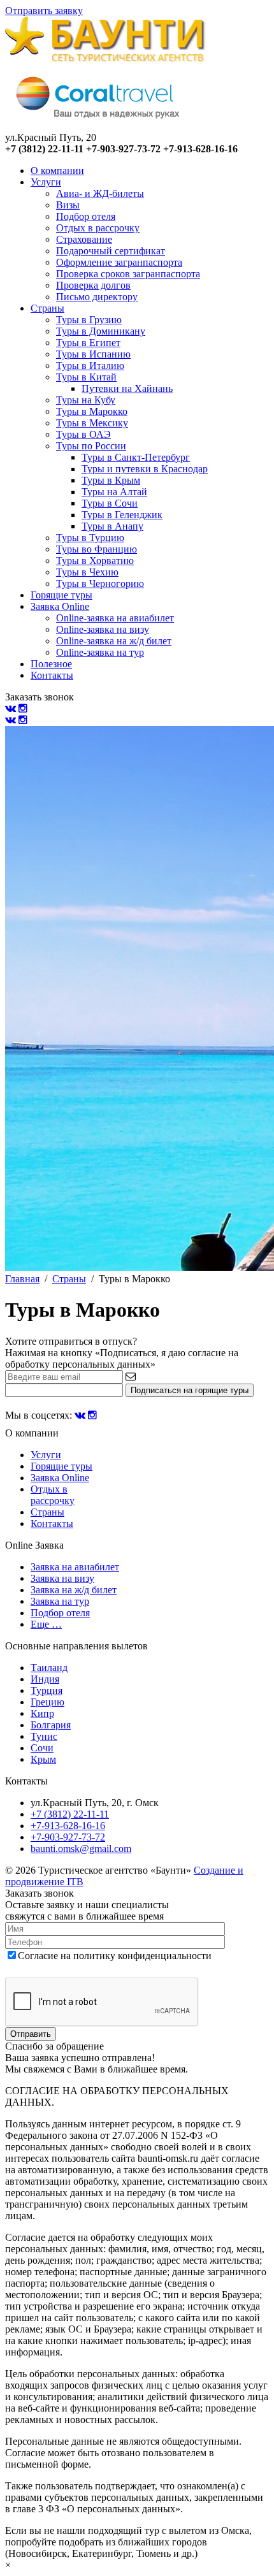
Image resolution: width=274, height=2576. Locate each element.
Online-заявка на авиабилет (115, 618)
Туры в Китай (86, 377)
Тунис (44, 1736)
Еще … (46, 1624)
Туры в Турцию (90, 538)
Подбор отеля (86, 216)
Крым (43, 1759)
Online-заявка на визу (103, 629)
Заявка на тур (60, 1601)
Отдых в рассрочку (98, 228)
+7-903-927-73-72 (68, 1837)
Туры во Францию (97, 549)
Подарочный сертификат (111, 251)
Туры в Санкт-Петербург (136, 457)
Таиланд (49, 1668)
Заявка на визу (62, 1578)
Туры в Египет (88, 343)
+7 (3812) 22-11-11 (70, 1814)
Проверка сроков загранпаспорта (128, 274)
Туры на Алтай (114, 492)
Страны (47, 308)
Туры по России (91, 446)
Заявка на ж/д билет (74, 1590)
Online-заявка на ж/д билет (114, 641)
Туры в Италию (90, 365)
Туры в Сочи (110, 503)
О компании (57, 170)
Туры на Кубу (86, 400)
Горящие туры (61, 595)
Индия (45, 1679)
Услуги (46, 182)
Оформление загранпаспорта (119, 262)
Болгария (51, 1725)
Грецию (47, 1702)
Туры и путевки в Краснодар (145, 469)
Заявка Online (60, 606)
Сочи (42, 1748)
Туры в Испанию (93, 354)
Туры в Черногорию (100, 583)
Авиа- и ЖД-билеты (100, 193)
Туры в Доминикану (101, 331)
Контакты (52, 675)
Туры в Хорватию (95, 561)
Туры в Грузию (89, 320)
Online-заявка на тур (100, 652)
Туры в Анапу (112, 526)
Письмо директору (97, 297)
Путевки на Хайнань (127, 388)
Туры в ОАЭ (83, 434)
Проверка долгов (93, 285)
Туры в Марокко (92, 411)
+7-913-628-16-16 (68, 1826)
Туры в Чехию (87, 572)
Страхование (84, 239)
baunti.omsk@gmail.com (81, 1849)
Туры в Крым (111, 480)
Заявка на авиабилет (75, 1567)
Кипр (42, 1713)
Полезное (51, 664)
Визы (68, 205)
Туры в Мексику (92, 423)
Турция (47, 1690)
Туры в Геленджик (122, 515)
